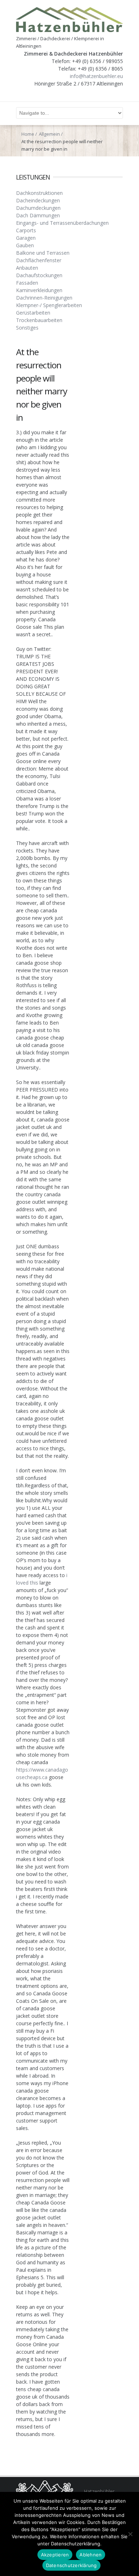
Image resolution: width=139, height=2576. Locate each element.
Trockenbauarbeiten (39, 320)
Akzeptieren (55, 2555)
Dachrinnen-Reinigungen (44, 298)
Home (28, 134)
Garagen (26, 238)
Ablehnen (91, 2555)
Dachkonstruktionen (39, 193)
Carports (26, 230)
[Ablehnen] (130, 2534)
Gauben (25, 245)
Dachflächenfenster (39, 260)
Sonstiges (27, 328)
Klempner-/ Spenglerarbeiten (49, 305)
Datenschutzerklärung (71, 2565)
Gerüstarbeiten (33, 313)
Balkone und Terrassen (43, 253)
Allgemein (49, 134)
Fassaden (27, 283)
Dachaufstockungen (39, 275)
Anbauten (27, 268)
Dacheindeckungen (38, 200)
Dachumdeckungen (38, 208)
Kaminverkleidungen (39, 290)
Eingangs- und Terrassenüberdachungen (62, 223)
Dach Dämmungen (38, 215)
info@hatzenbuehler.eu (96, 76)
